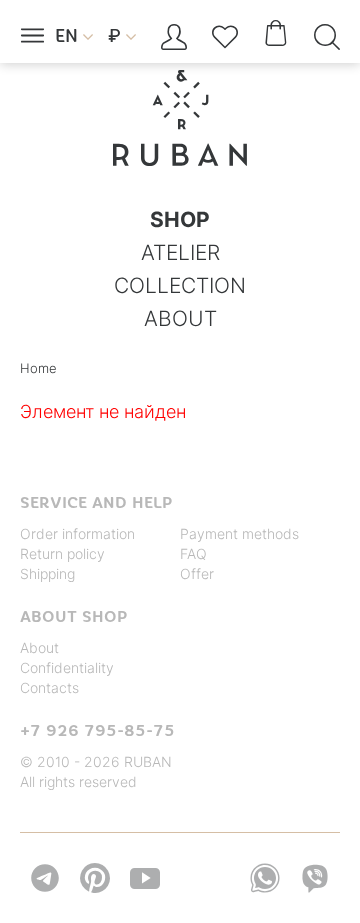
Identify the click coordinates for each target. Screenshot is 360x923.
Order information (77, 533)
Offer (197, 573)
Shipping (47, 573)
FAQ (193, 553)
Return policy (62, 553)
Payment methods (239, 533)
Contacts (49, 687)
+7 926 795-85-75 (97, 730)
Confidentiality (67, 667)
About (39, 647)
